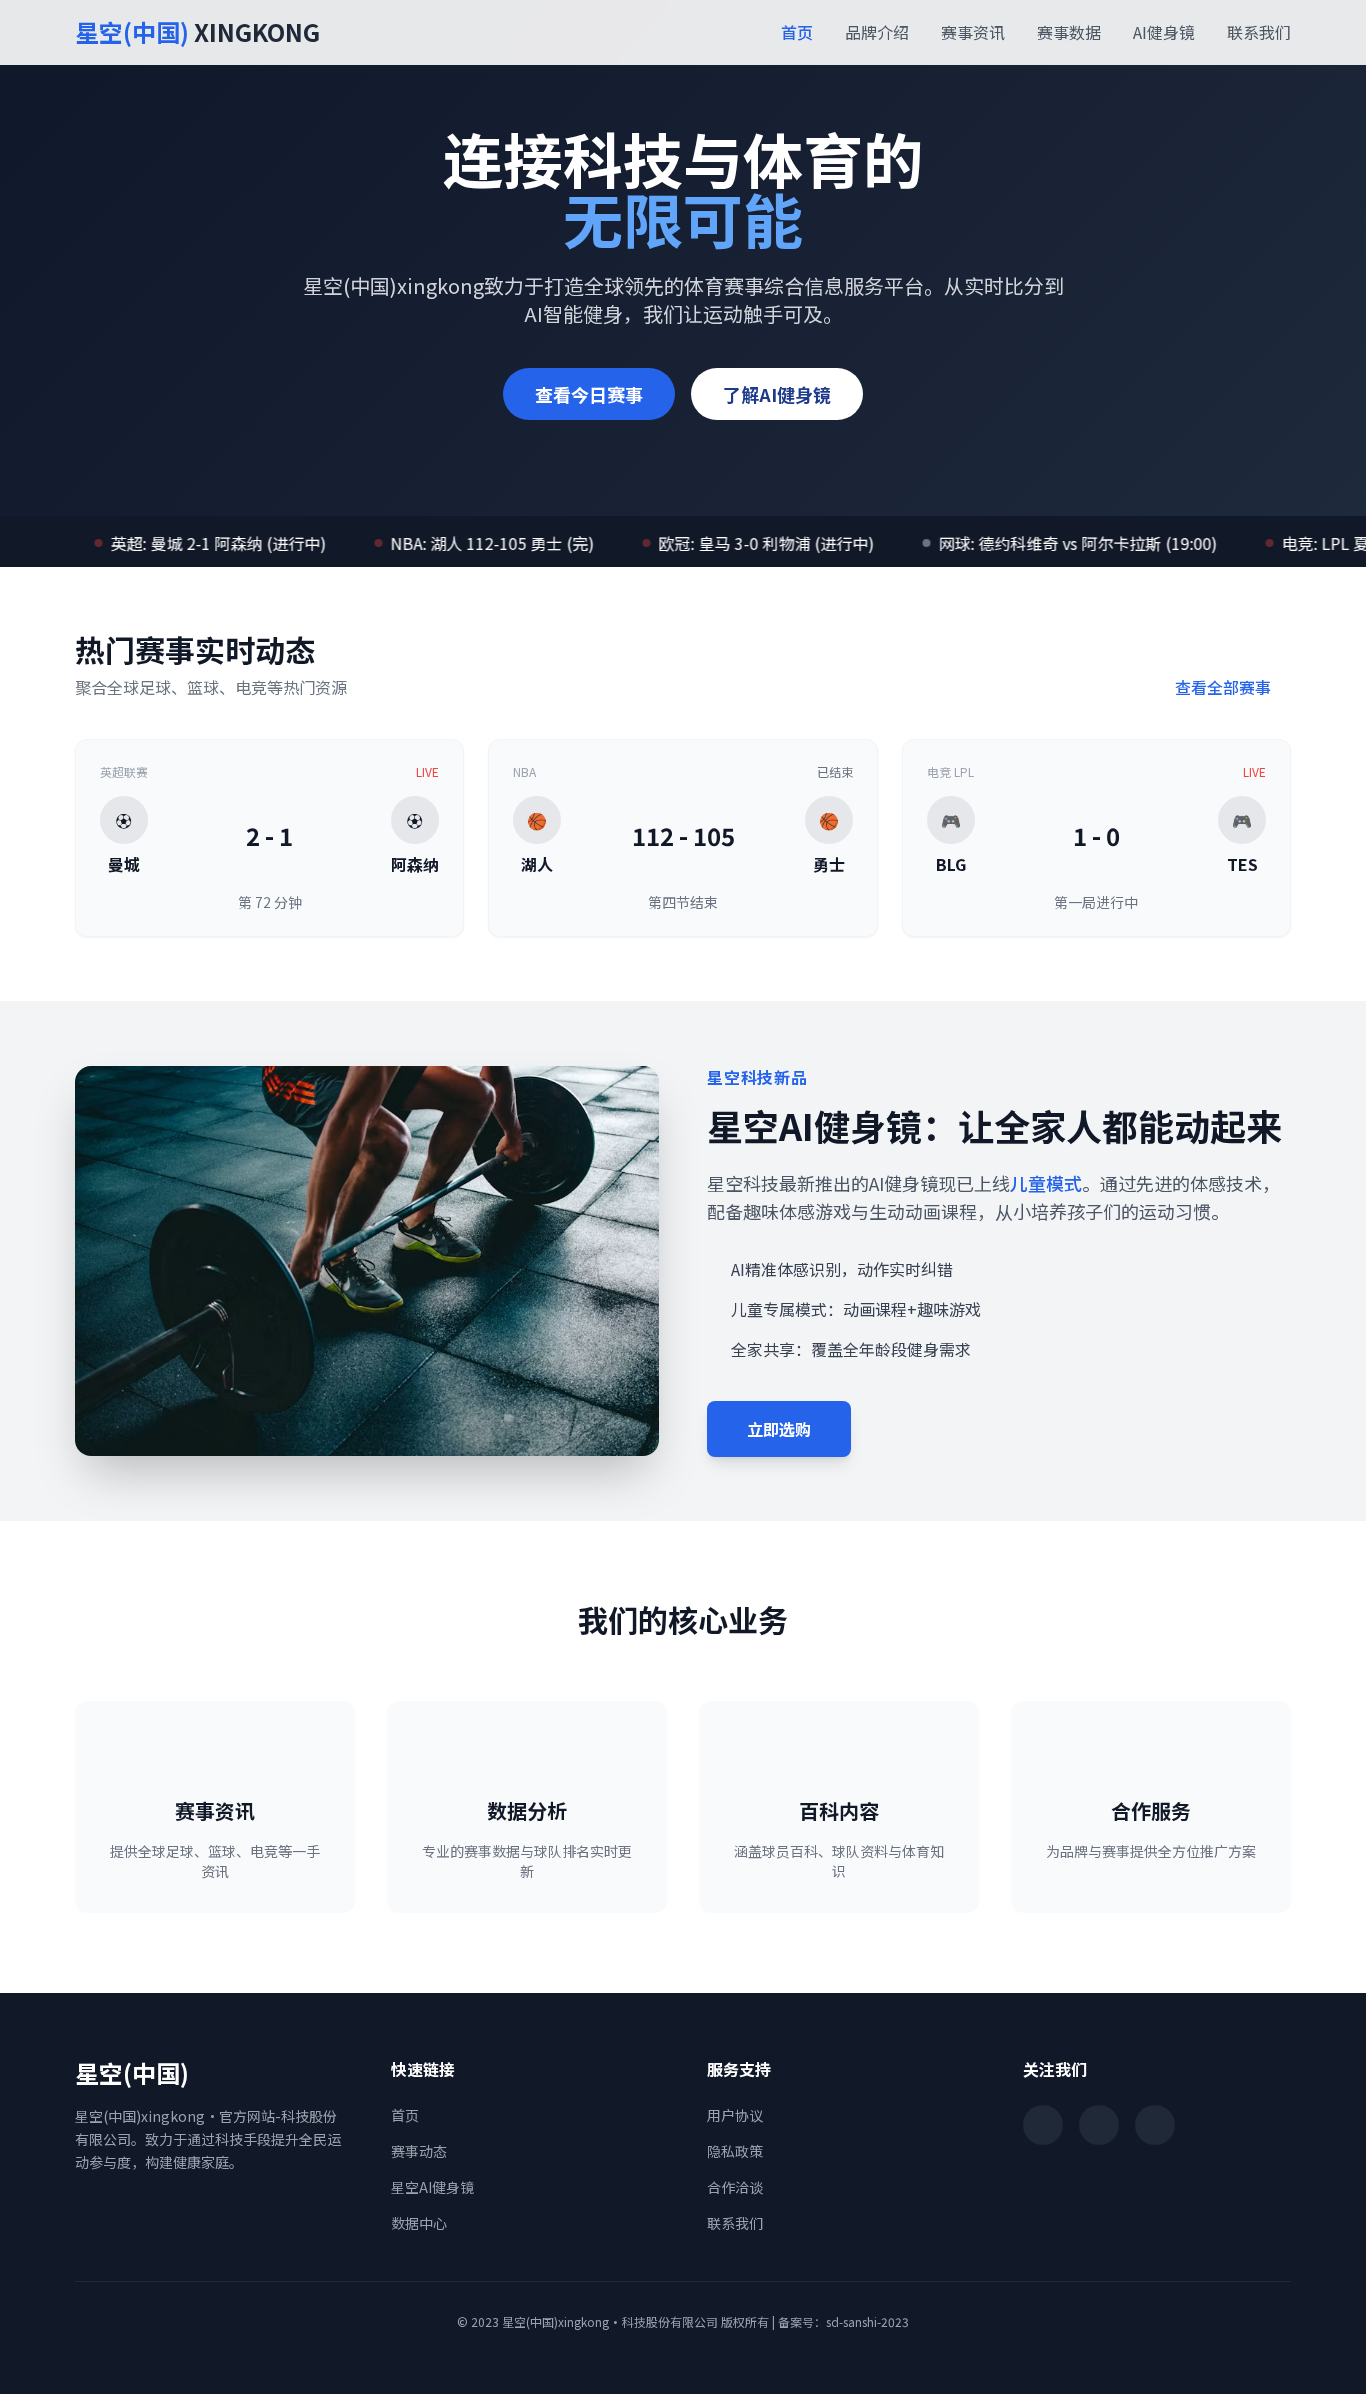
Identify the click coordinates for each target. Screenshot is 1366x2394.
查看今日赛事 (589, 394)
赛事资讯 (973, 32)
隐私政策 (735, 2151)
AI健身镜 (1164, 32)
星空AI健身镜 (432, 2187)
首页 (797, 32)
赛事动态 (419, 2151)
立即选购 (779, 1429)
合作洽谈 (735, 2187)
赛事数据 (1069, 32)
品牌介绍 (877, 32)
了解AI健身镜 (777, 394)
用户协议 (735, 2115)
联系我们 (1259, 32)
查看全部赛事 (1225, 687)
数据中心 (419, 2223)
